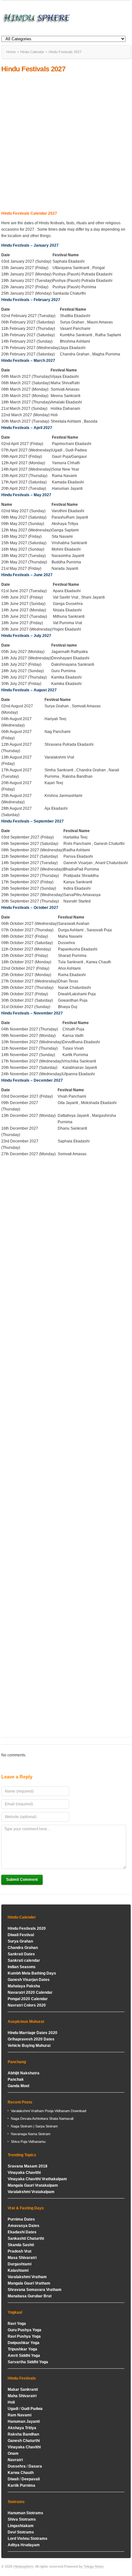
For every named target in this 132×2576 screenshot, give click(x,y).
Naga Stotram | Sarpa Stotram (34, 2126)
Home (11, 52)
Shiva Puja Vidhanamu (28, 2142)
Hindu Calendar (32, 52)
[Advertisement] (66, 142)
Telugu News (94, 2566)
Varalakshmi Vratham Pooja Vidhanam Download (49, 2111)
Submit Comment (22, 1880)
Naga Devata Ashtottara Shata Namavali (42, 2119)
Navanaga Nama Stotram (31, 2134)
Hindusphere (23, 2566)
